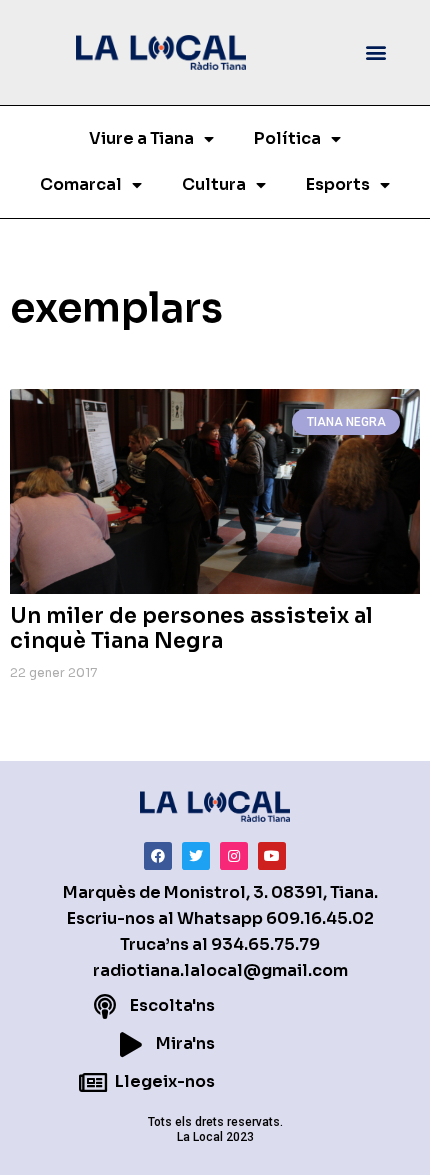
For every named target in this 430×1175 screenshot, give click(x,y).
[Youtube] (272, 856)
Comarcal (81, 184)
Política (287, 138)
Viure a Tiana (141, 138)
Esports (338, 184)
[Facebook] (158, 856)
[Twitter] (196, 856)
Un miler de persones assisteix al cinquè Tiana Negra (191, 628)
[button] (376, 52)
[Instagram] (234, 856)
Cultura (214, 184)
